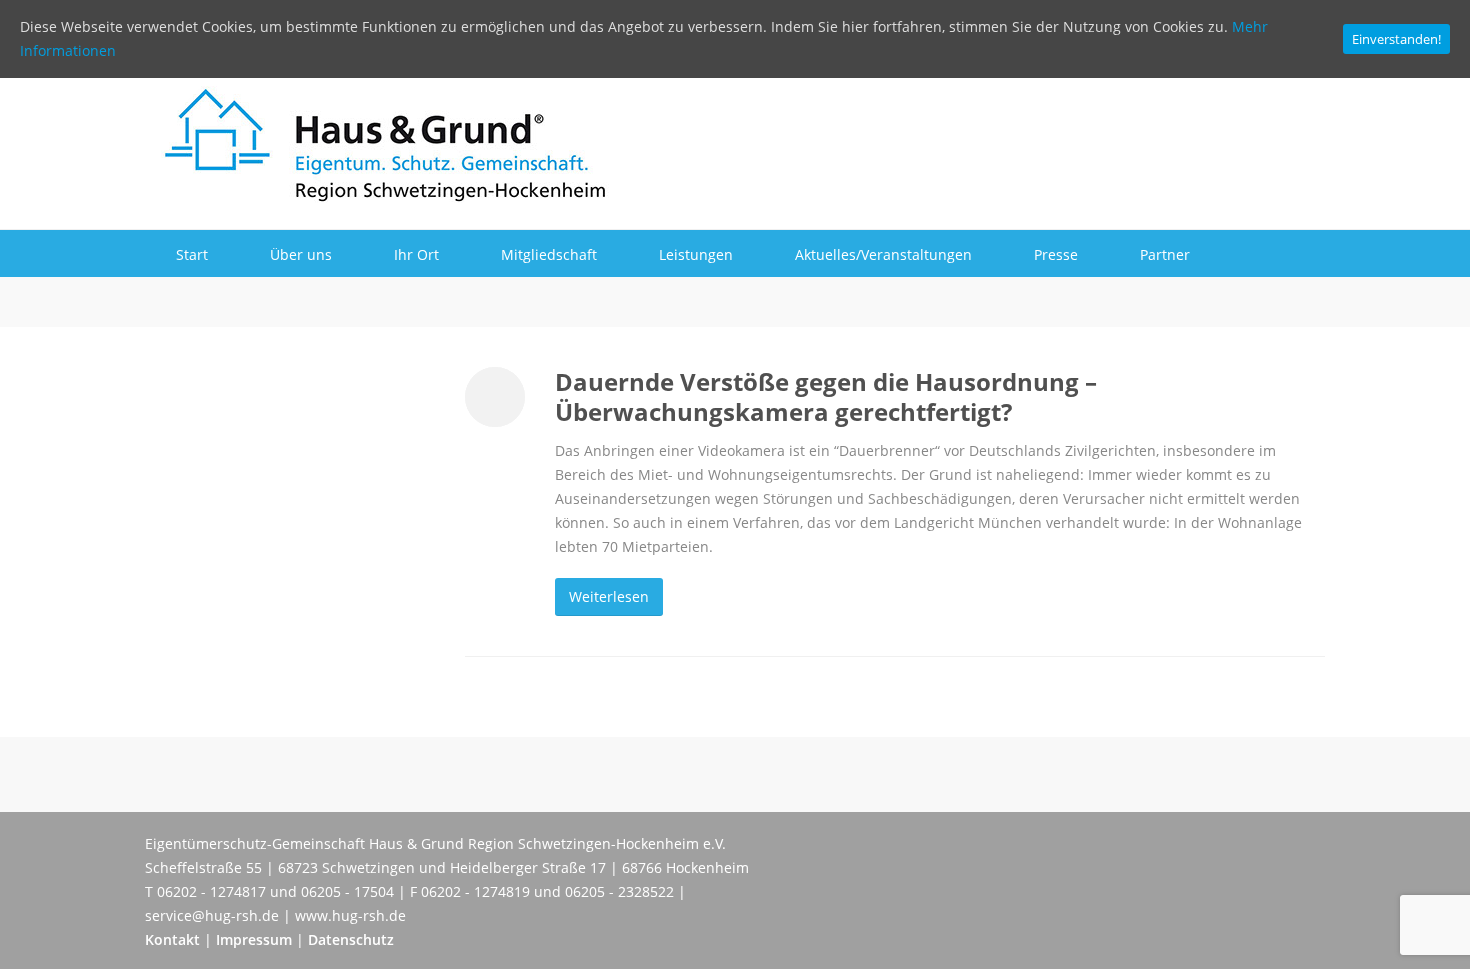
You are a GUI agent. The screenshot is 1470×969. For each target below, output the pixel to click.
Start (192, 254)
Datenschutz (351, 939)
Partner (1165, 254)
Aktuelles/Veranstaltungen (883, 254)
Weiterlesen (609, 596)
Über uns (301, 254)
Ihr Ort (416, 254)
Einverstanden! (1396, 39)
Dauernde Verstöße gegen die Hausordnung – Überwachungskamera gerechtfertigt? (826, 396)
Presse (1056, 254)
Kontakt (172, 939)
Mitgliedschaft (549, 254)
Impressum (254, 939)
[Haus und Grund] (378, 193)
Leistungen (696, 254)
